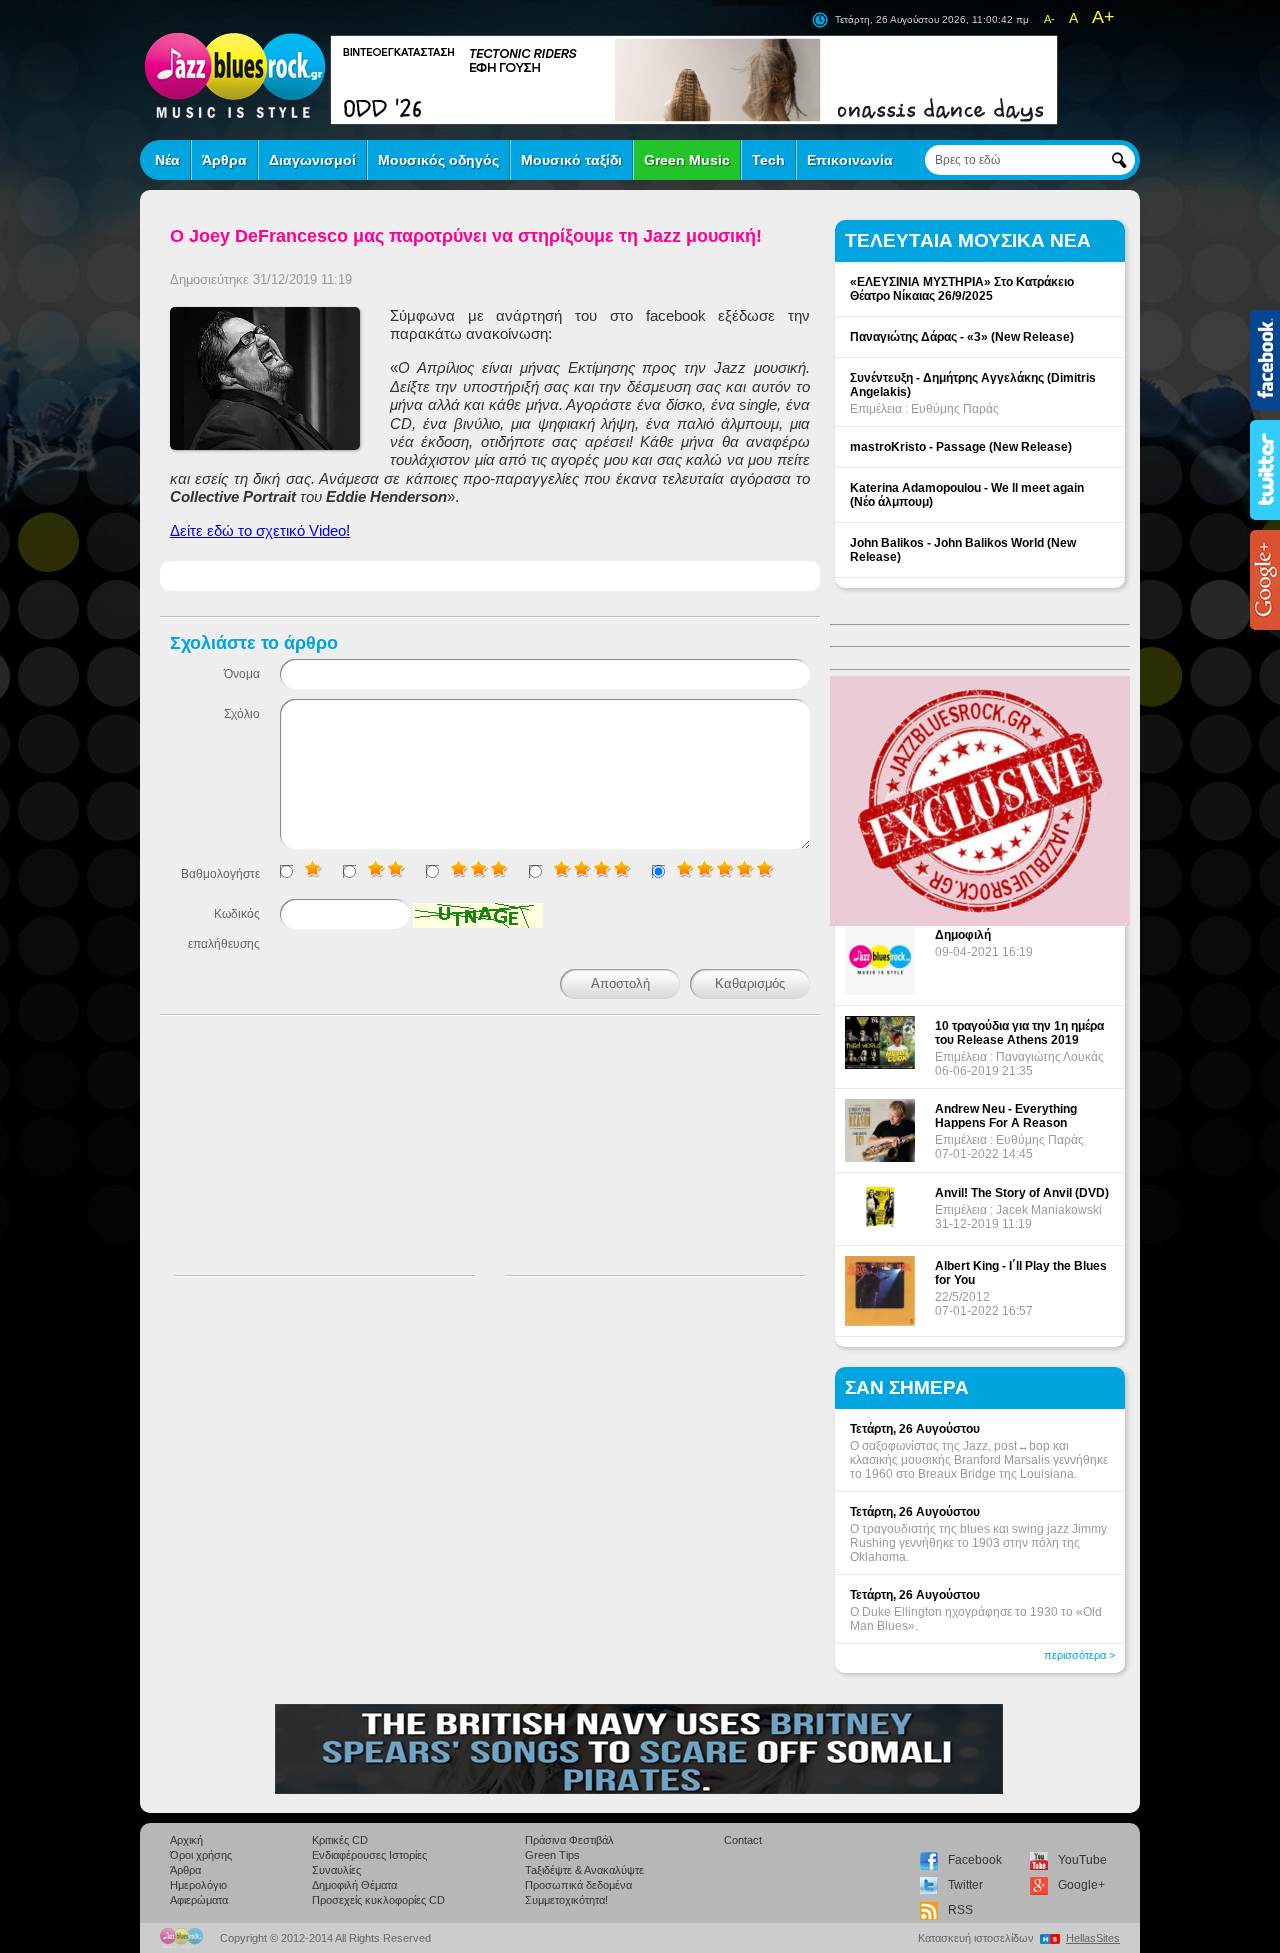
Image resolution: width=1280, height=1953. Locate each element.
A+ (1103, 17)
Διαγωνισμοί (312, 160)
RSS (960, 1910)
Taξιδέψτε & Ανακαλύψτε (584, 1870)
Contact (743, 1840)
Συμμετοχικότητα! (566, 1900)
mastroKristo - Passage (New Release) (961, 447)
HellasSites (1093, 1938)
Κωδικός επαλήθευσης (224, 929)
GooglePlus (1265, 580)
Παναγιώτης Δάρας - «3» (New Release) (962, 337)
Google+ (1081, 1885)
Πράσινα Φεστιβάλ (569, 1840)
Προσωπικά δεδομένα (578, 1885)
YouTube (1082, 1860)
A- (1049, 19)
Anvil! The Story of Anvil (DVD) (1022, 1193)
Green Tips (552, 1855)
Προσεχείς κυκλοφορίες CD (378, 1900)
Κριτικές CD (340, 1840)
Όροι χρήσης (201, 1855)
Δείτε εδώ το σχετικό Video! (260, 530)
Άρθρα (224, 160)
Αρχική (186, 1840)
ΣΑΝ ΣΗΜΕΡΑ (907, 1387)
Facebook (975, 1860)
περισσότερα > (1079, 1655)
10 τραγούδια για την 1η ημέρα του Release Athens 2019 (1019, 1033)
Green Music (687, 160)
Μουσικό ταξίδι (571, 160)
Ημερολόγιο (198, 1885)
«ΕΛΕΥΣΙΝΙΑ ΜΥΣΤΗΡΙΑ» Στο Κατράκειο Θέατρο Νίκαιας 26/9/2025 (962, 289)
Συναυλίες (336, 1870)
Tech (768, 160)
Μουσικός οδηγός (438, 160)
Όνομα (242, 674)
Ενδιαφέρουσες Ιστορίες (369, 1855)
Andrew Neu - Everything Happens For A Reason (1006, 1116)
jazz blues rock (235, 75)
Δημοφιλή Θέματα (354, 1885)
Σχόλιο (242, 714)
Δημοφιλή (963, 935)
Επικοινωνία (850, 160)
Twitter (965, 1885)
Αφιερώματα (199, 1900)
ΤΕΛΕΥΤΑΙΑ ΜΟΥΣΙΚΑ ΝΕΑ (968, 240)
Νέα (167, 160)
